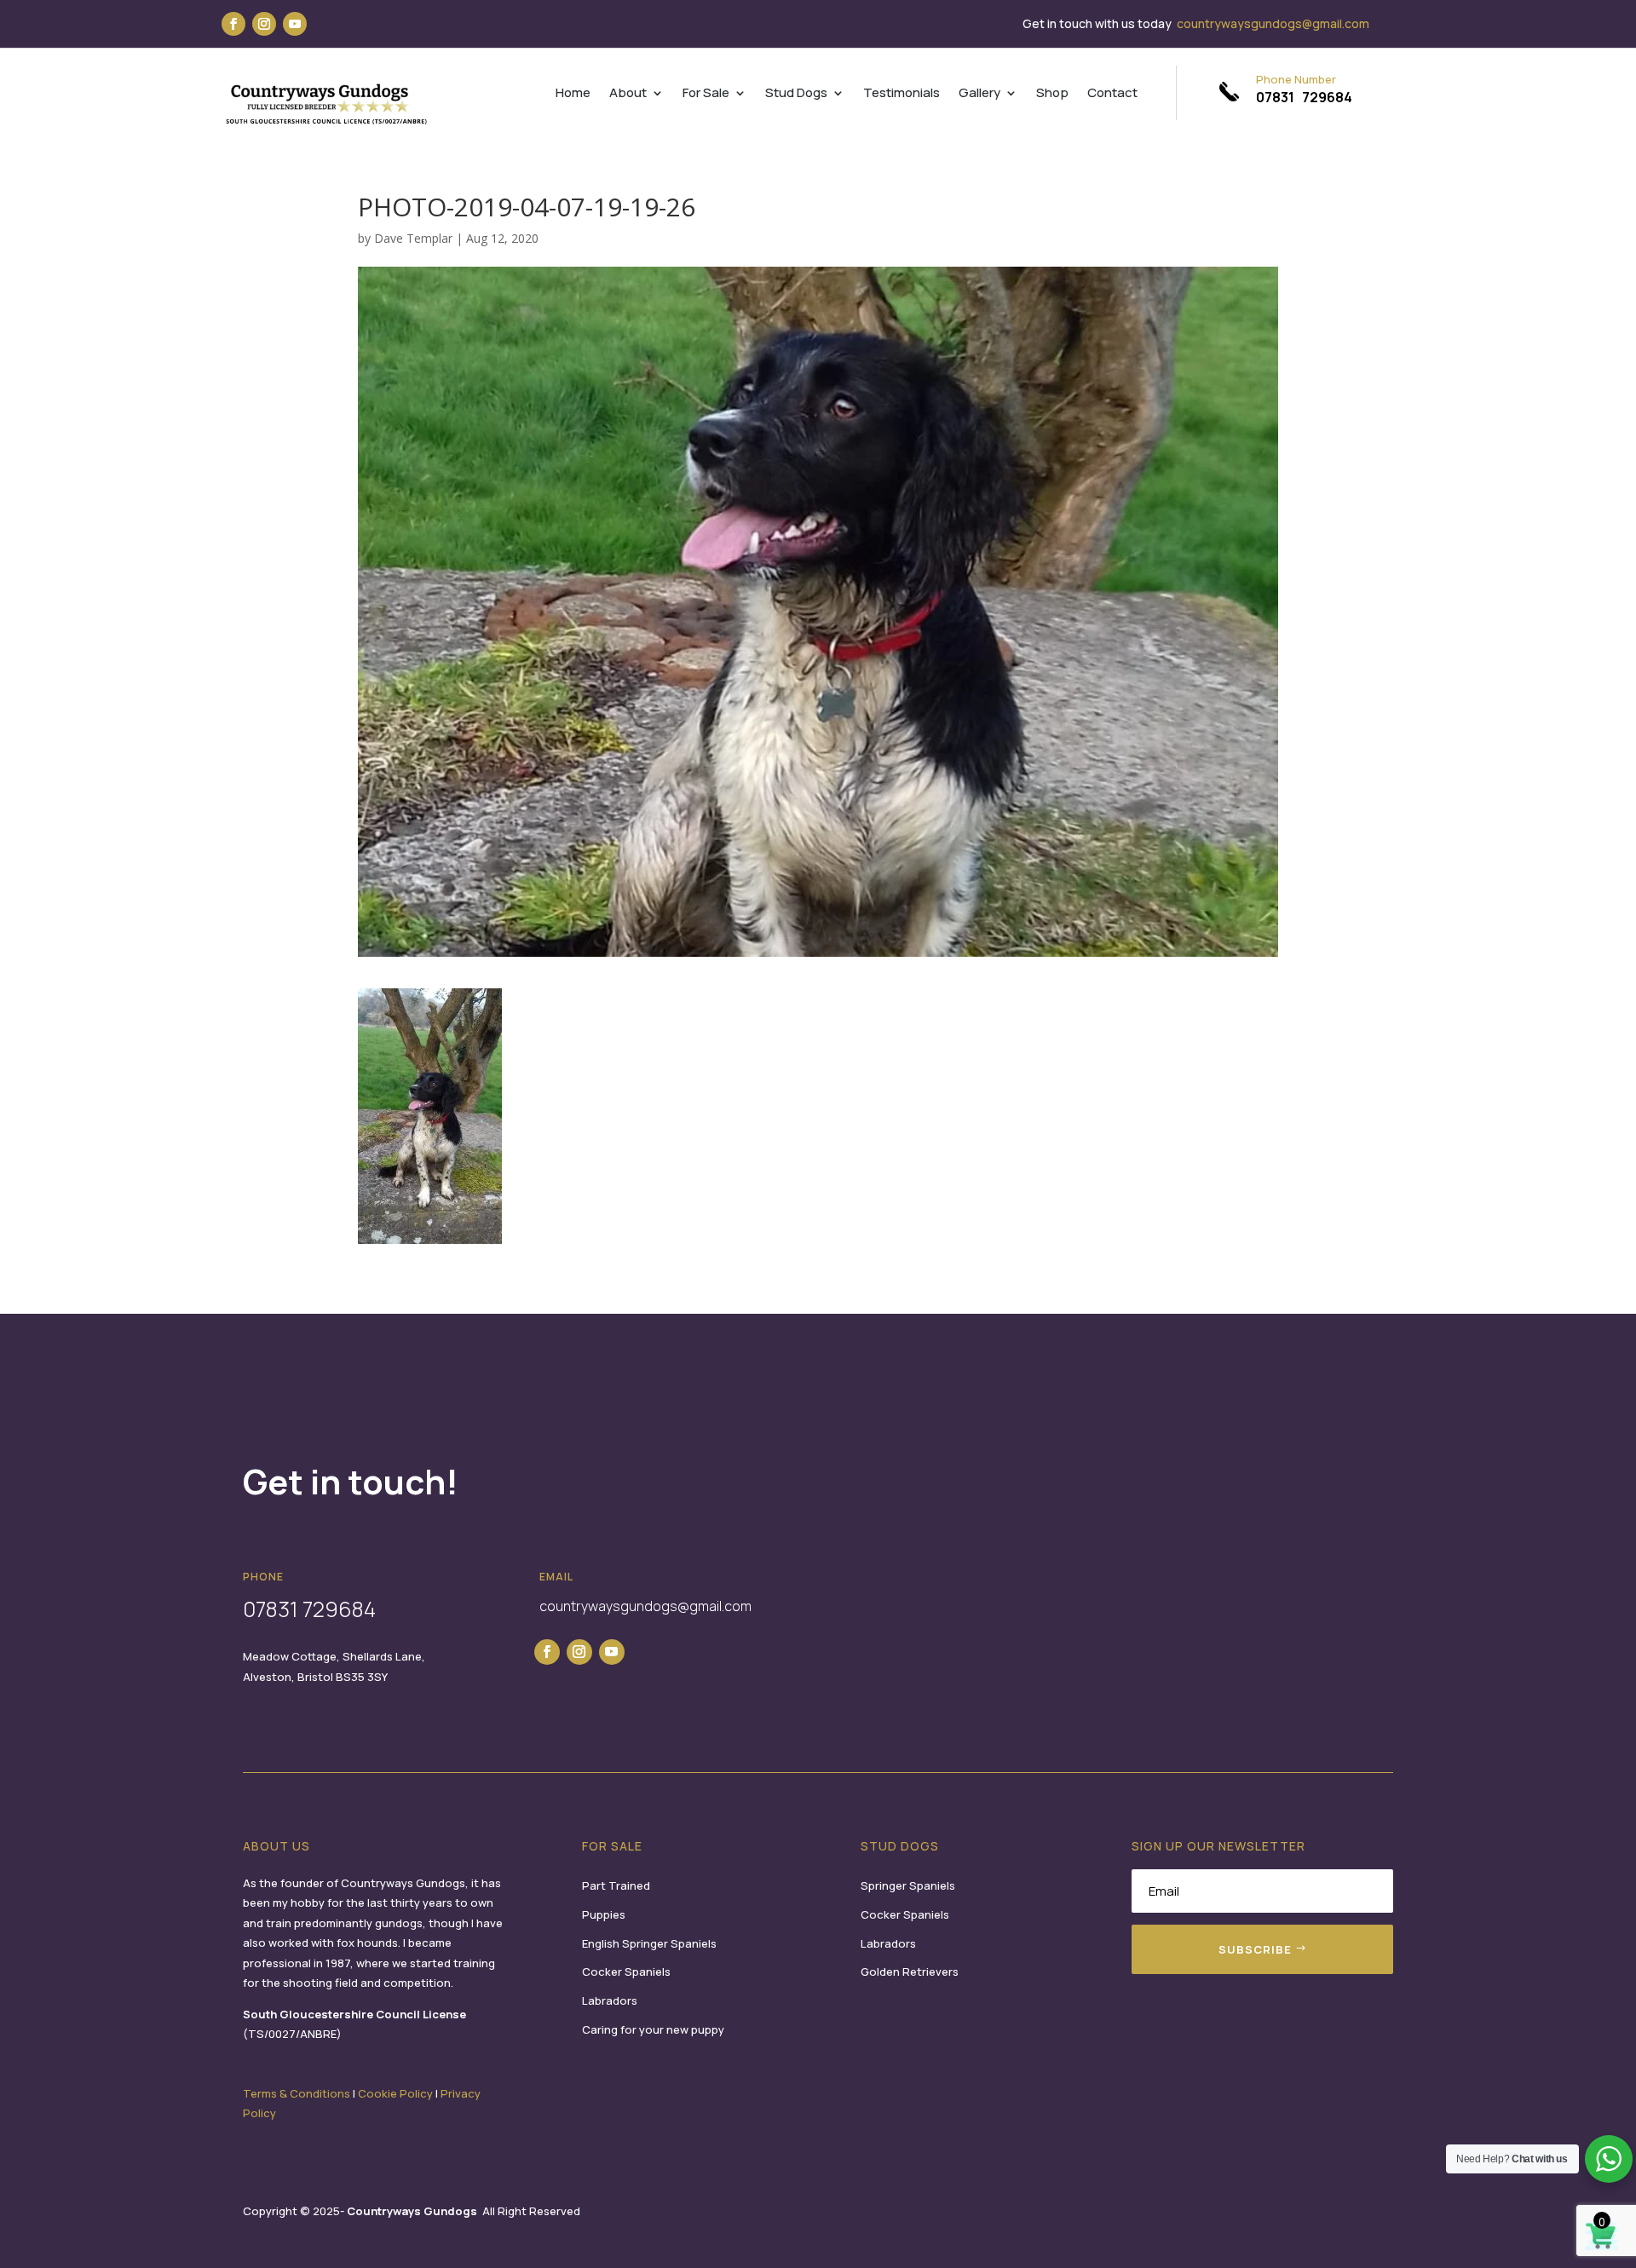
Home (573, 94)
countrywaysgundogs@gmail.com (1273, 23)
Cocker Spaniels (626, 1972)
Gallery (979, 94)
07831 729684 (1304, 97)
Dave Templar (413, 238)
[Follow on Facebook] (233, 24)
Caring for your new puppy (653, 2029)
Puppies (604, 1914)
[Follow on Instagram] (264, 24)
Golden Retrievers (910, 1972)
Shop (1052, 94)
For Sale (706, 94)
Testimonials (902, 94)
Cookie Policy (395, 2093)
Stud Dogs (796, 94)
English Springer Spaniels (649, 1943)
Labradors (610, 2000)
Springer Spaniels (908, 1885)
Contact (1112, 94)
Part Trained (616, 1885)
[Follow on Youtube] (295, 24)
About (628, 94)
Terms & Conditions (297, 2093)
